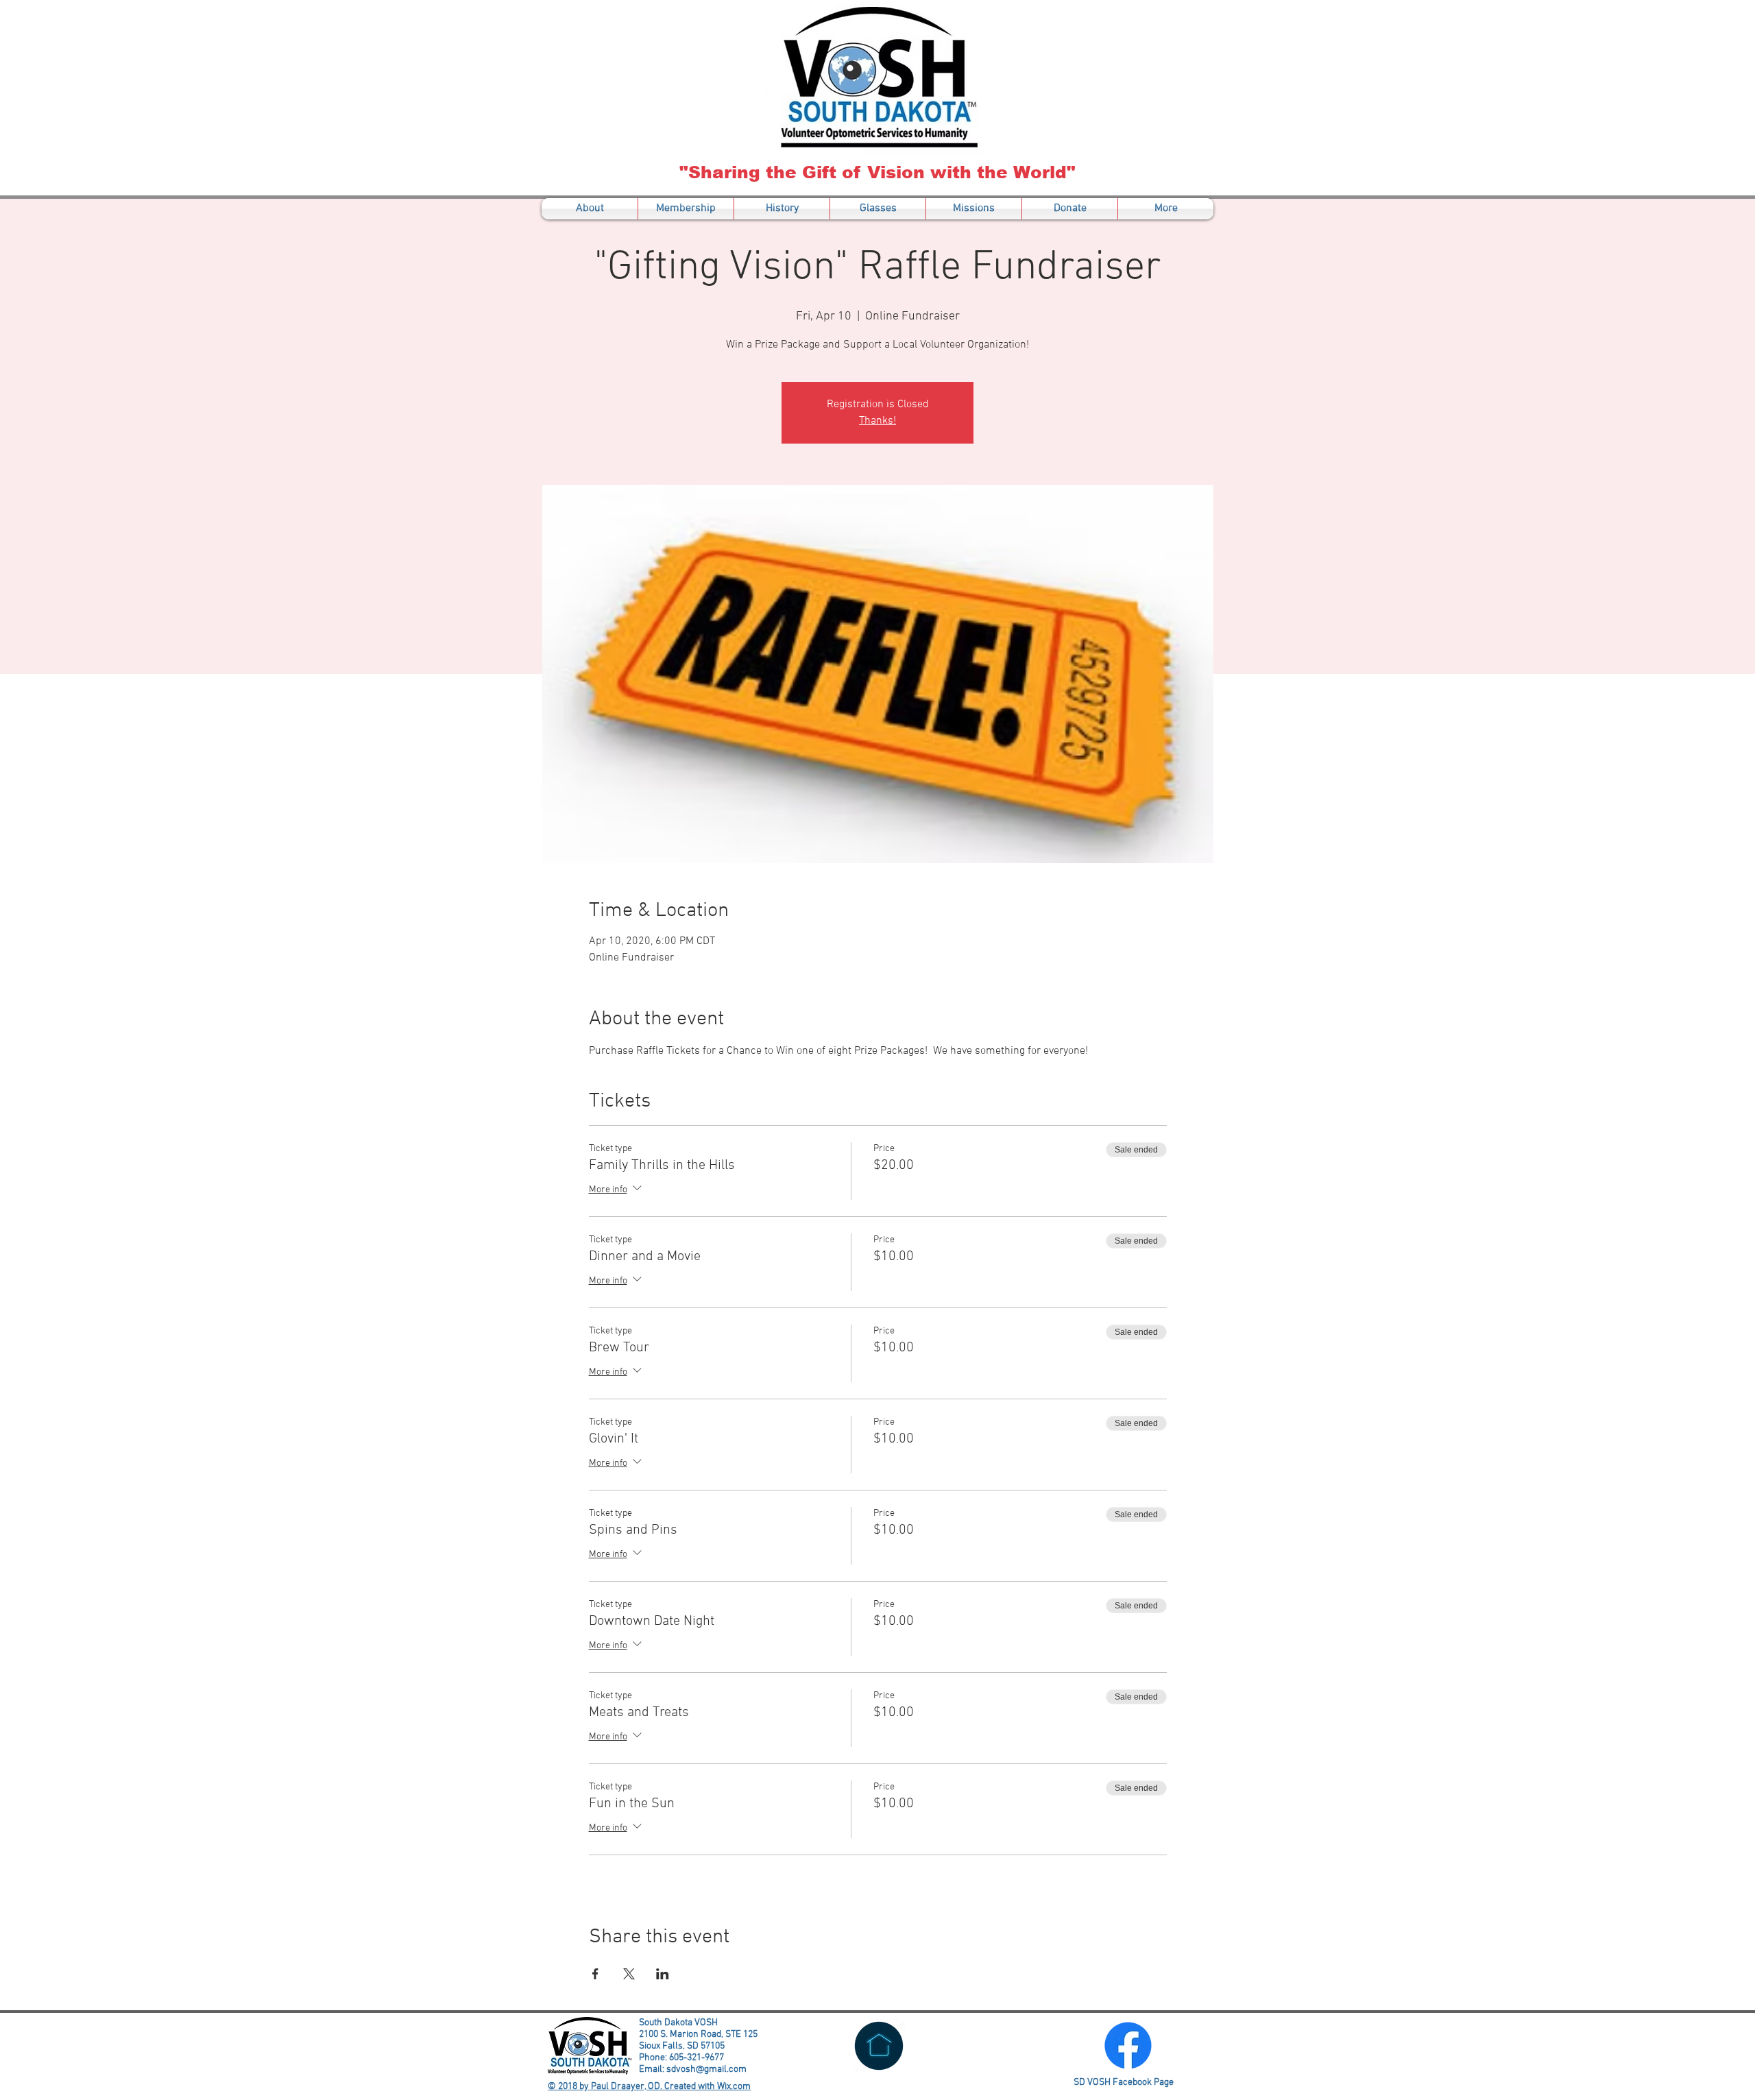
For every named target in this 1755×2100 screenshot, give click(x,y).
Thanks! (877, 421)
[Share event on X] (629, 1974)
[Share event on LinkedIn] (663, 1974)
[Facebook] (1128, 2045)
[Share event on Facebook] (595, 1974)
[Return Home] (879, 2046)
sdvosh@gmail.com (706, 2069)
